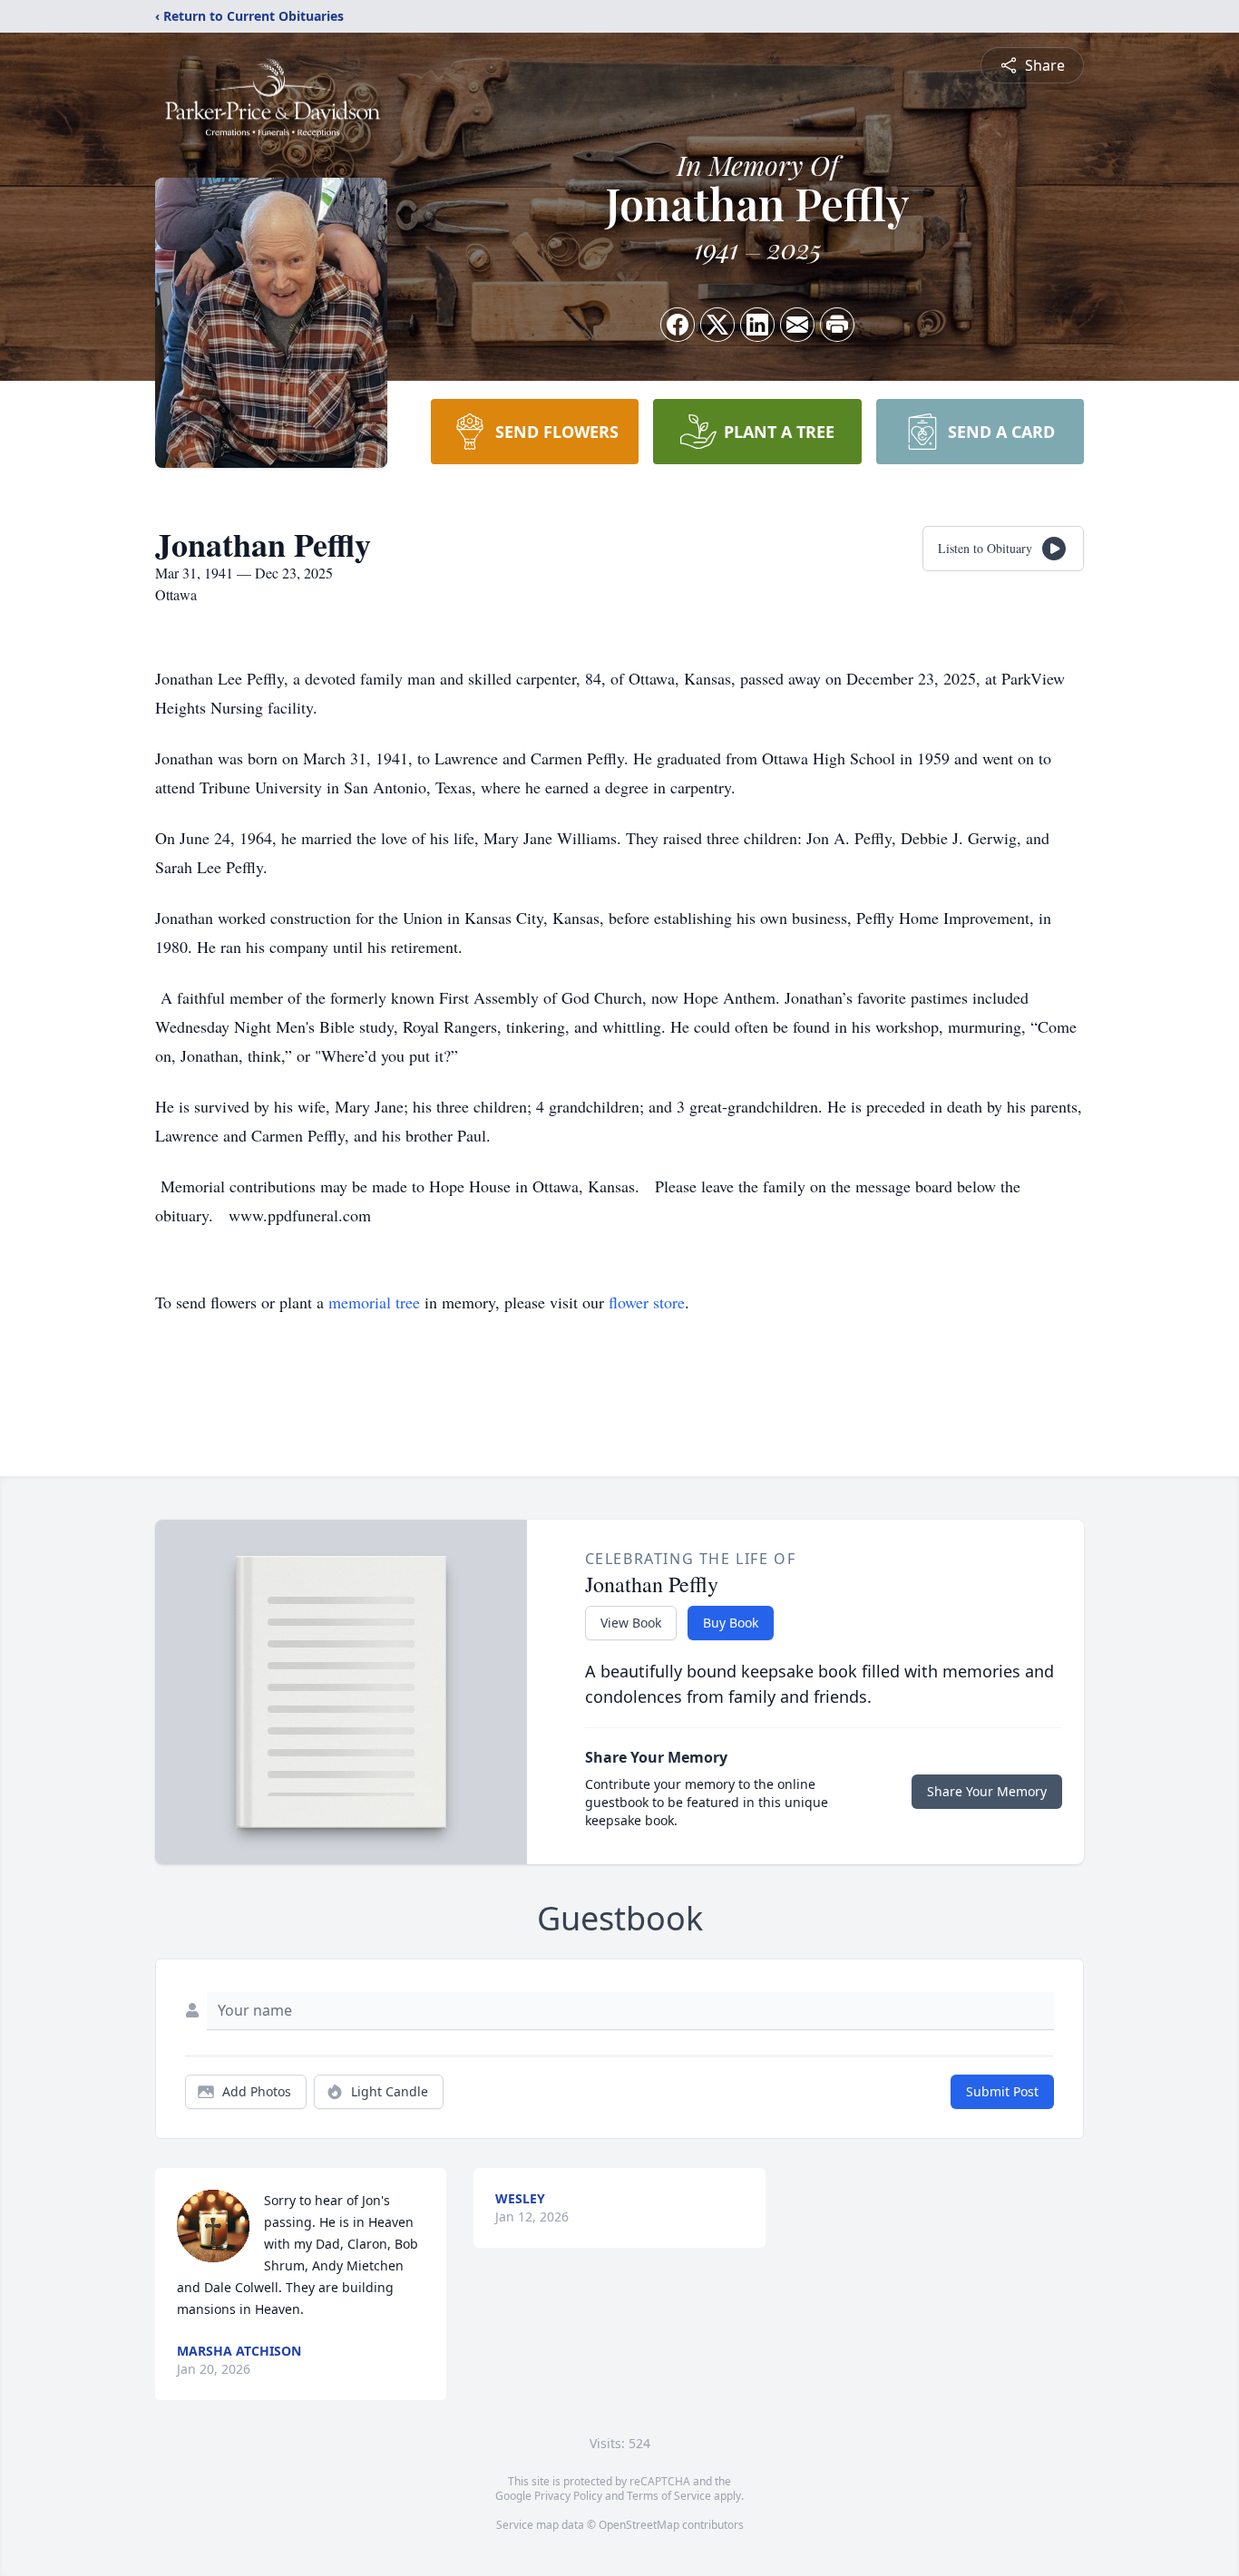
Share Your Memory (987, 1791)
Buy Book (731, 1623)
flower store (647, 1302)
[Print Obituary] (837, 325)
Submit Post (1002, 2091)
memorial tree (374, 1302)
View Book (631, 1623)
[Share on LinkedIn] (757, 325)
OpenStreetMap (639, 2525)
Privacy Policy (568, 2496)
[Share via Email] (797, 325)
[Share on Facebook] (678, 325)
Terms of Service (669, 2496)
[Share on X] (717, 325)
